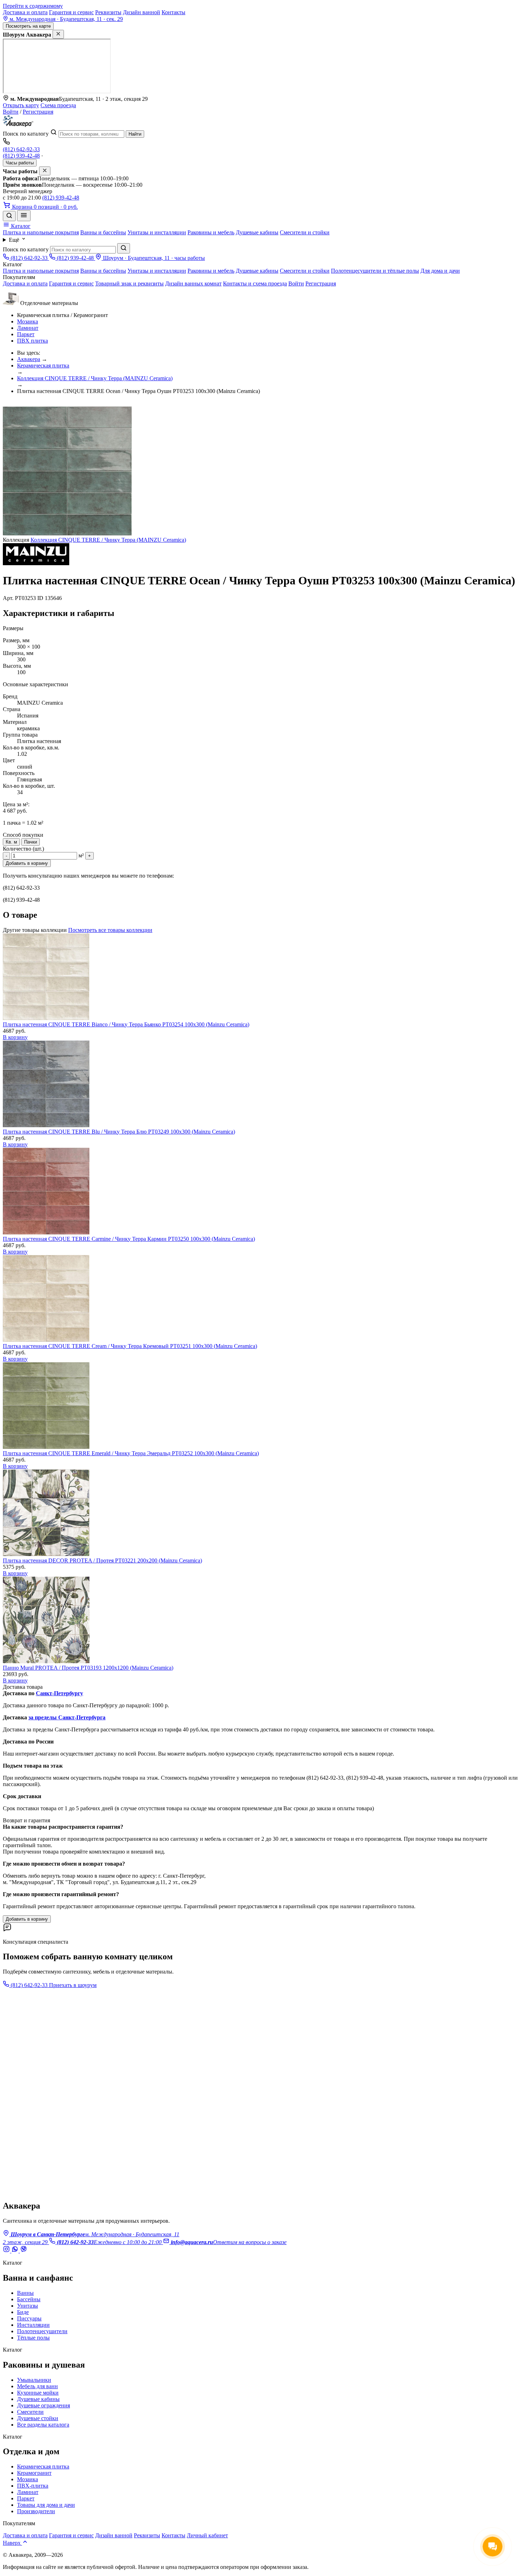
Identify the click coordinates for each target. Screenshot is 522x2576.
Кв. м (11, 842)
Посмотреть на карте (28, 26)
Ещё (15, 240)
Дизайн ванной (142, 12)
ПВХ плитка (32, 341)
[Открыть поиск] (9, 216)
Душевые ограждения (43, 2405)
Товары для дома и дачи (46, 2505)
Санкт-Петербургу (59, 1693)
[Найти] (124, 248)
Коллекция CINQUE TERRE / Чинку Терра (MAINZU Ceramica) (95, 378)
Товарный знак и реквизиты (129, 283)
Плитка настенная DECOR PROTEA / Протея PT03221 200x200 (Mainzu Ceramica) (102, 1560)
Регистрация (38, 112)
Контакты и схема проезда (255, 283)
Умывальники (34, 2380)
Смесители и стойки (305, 232)
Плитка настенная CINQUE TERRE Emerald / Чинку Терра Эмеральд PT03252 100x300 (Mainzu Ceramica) (131, 1453)
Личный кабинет (207, 2535)
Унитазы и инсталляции (157, 232)
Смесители (30, 2412)
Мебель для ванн (37, 2386)
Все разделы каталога (43, 2425)
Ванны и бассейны (103, 232)
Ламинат (28, 328)
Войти (11, 112)
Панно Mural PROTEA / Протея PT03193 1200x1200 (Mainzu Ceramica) (88, 1668)
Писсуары (29, 2318)
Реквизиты (108, 12)
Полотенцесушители (42, 2331)
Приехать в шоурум (73, 1985)
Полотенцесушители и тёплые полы (375, 271)
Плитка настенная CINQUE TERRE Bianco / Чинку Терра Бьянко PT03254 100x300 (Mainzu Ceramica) (126, 1024)
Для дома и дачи (440, 271)
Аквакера (29, 359)
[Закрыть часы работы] (45, 171)
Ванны (25, 2293)
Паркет (26, 334)
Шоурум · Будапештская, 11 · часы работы (153, 258)
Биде (23, 2312)
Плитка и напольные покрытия (41, 232)
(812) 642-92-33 (21, 149)
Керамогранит (34, 2473)
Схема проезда (58, 105)
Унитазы (28, 2306)
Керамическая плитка (43, 365)
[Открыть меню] (24, 216)
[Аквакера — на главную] (18, 125)
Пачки (31, 842)
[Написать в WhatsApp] (16, 2251)
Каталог (20, 226)
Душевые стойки (38, 2418)
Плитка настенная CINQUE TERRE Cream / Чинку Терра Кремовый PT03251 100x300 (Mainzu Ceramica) (130, 1346)
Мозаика (28, 321)
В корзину (15, 1037)
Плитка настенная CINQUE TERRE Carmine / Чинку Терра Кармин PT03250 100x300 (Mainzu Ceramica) (129, 1239)
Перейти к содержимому (33, 6)
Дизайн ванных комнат (193, 283)
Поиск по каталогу (26, 134)
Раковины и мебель (211, 232)
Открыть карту (21, 105)
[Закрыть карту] (58, 34)
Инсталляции (33, 2325)
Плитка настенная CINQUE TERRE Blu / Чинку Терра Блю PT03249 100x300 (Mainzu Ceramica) (119, 1132)
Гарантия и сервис (71, 12)
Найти (135, 134)
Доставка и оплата (25, 12)
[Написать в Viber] (23, 2251)
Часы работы (20, 163)
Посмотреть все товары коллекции (110, 930)
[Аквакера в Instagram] (7, 2251)
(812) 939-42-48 (21, 156)
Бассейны (29, 2299)
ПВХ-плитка (33, 2486)
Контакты (173, 12)
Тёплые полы (33, 2338)
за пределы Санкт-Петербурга (67, 1717)
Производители (36, 2511)
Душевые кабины (257, 232)
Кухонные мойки (38, 2393)
